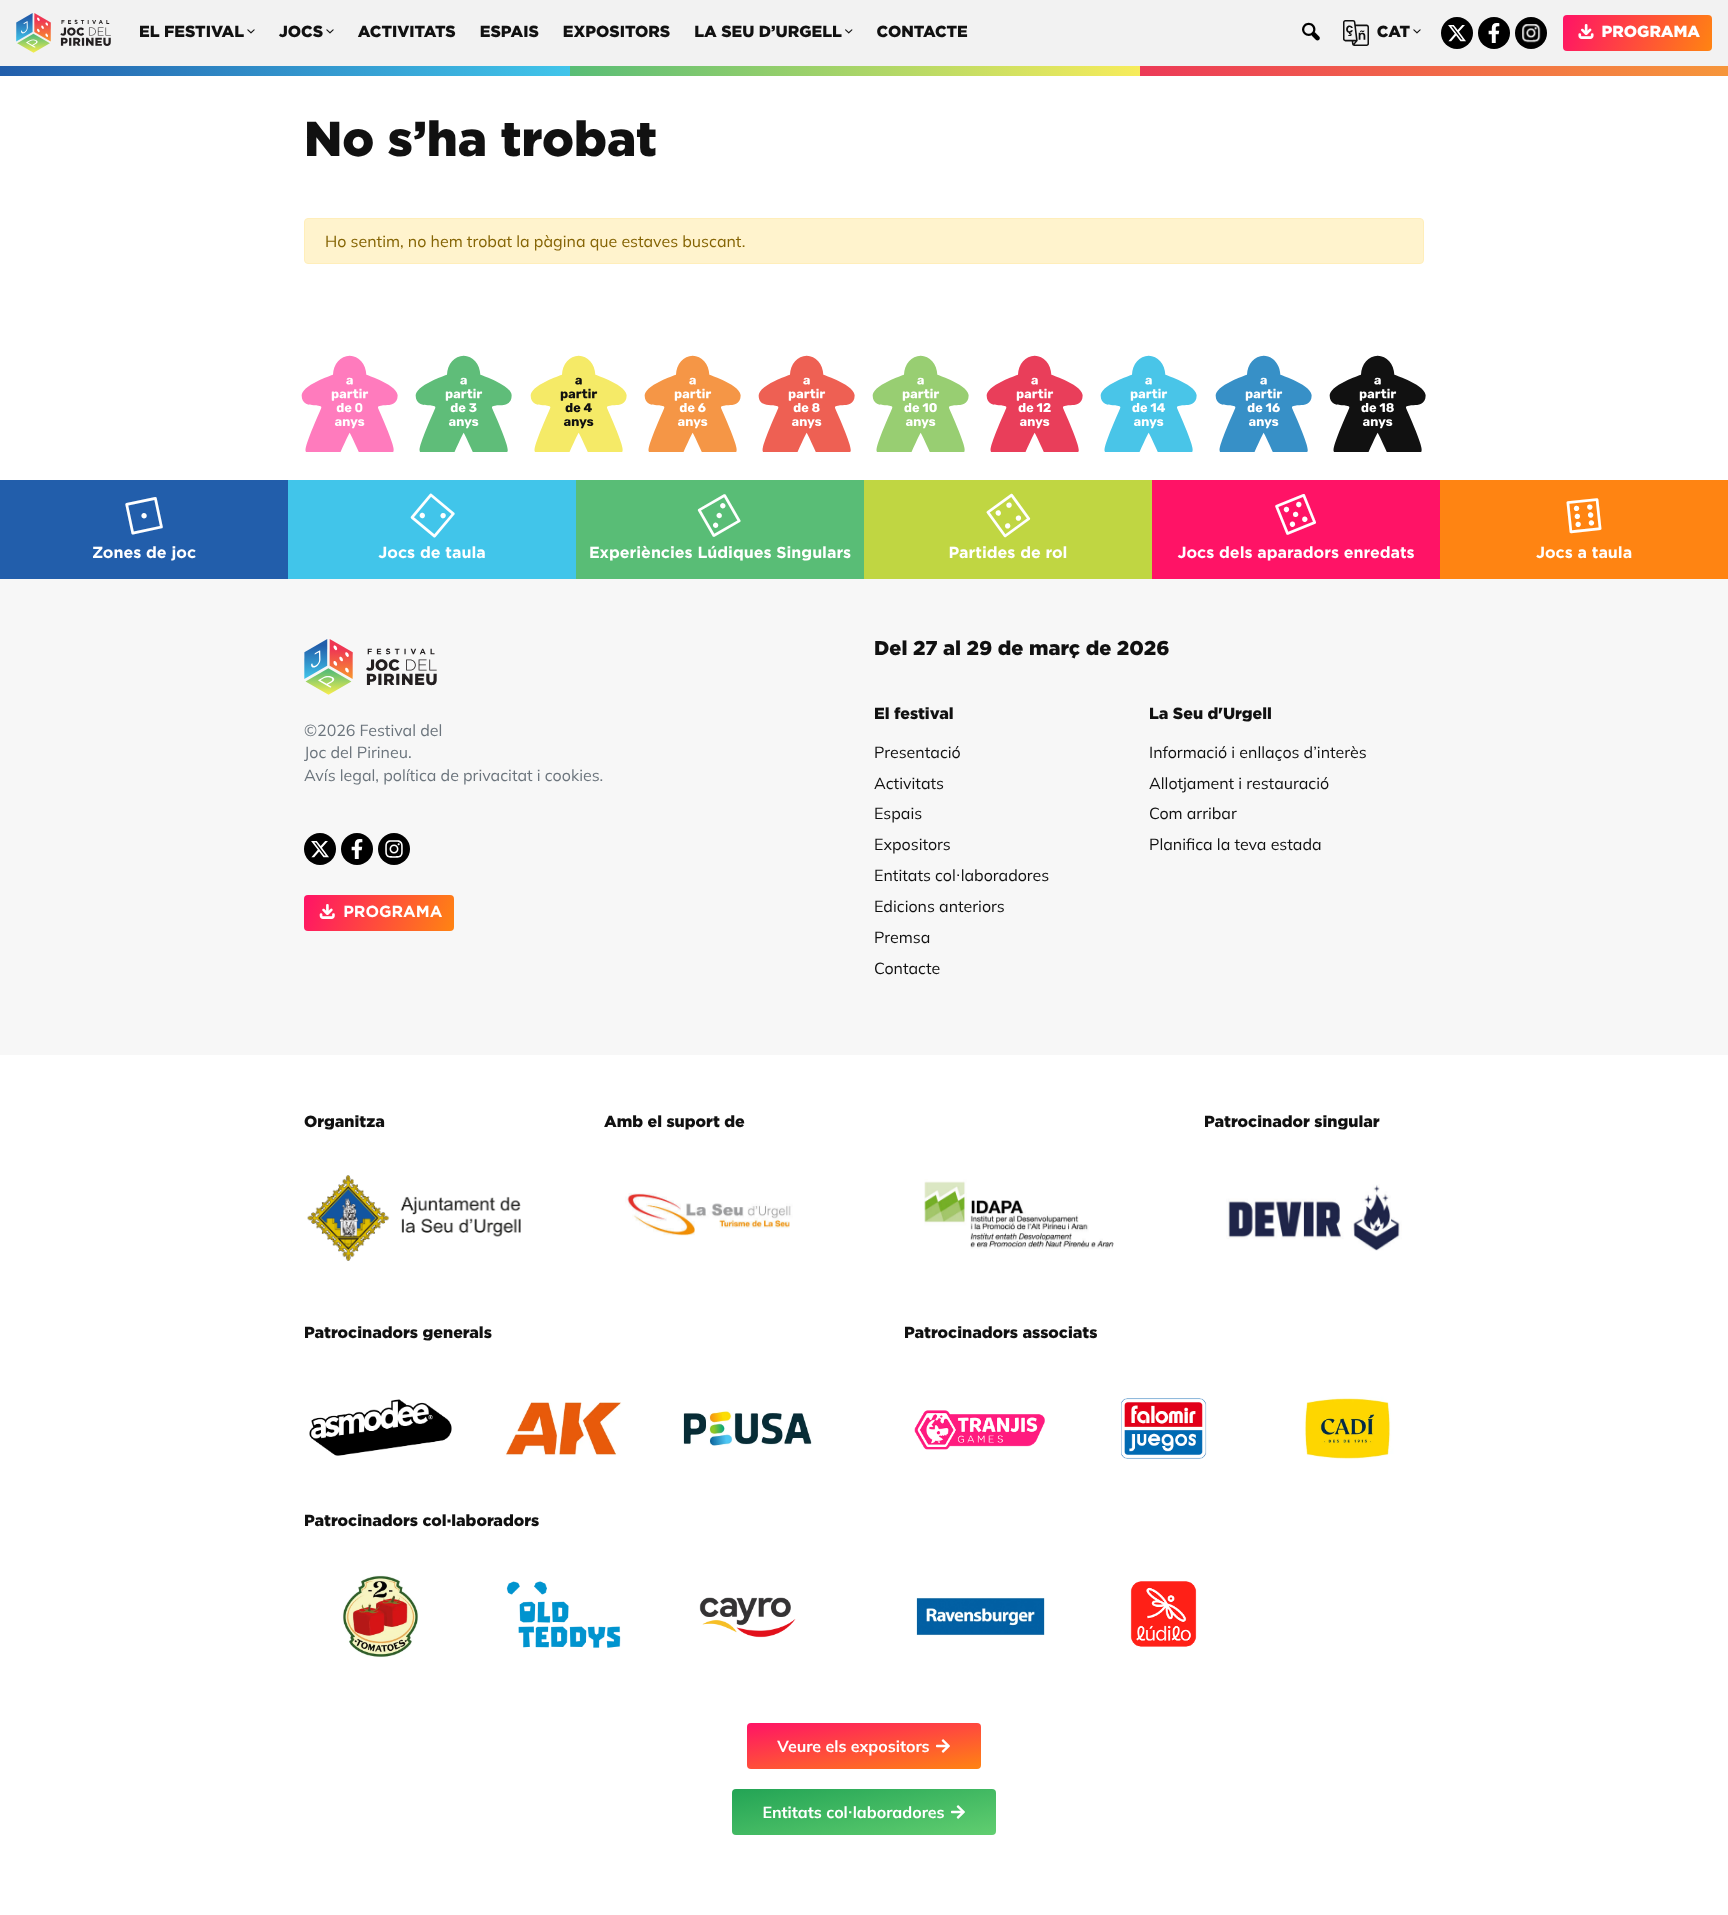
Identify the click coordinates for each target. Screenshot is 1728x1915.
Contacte (922, 33)
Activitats (407, 33)
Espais (509, 33)
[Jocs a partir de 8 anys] (807, 404)
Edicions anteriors (939, 906)
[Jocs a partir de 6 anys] (693, 404)
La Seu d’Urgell (768, 33)
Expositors (616, 33)
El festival (191, 33)
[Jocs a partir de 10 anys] (921, 404)
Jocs (301, 33)
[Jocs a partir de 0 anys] (350, 404)
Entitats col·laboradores (961, 875)
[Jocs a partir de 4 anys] (579, 404)
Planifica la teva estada (1235, 844)
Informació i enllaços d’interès (1258, 752)
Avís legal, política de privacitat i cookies (452, 775)
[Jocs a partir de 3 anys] (464, 404)
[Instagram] (1531, 33)
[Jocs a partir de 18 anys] (1378, 404)
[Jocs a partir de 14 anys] (1149, 404)
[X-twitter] (1457, 33)
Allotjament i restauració (1239, 783)
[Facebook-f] (1494, 33)
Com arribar (1193, 813)
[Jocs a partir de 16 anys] (1264, 404)
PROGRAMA (1648, 33)
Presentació (917, 752)
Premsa (902, 937)
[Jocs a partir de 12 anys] (1035, 404)
